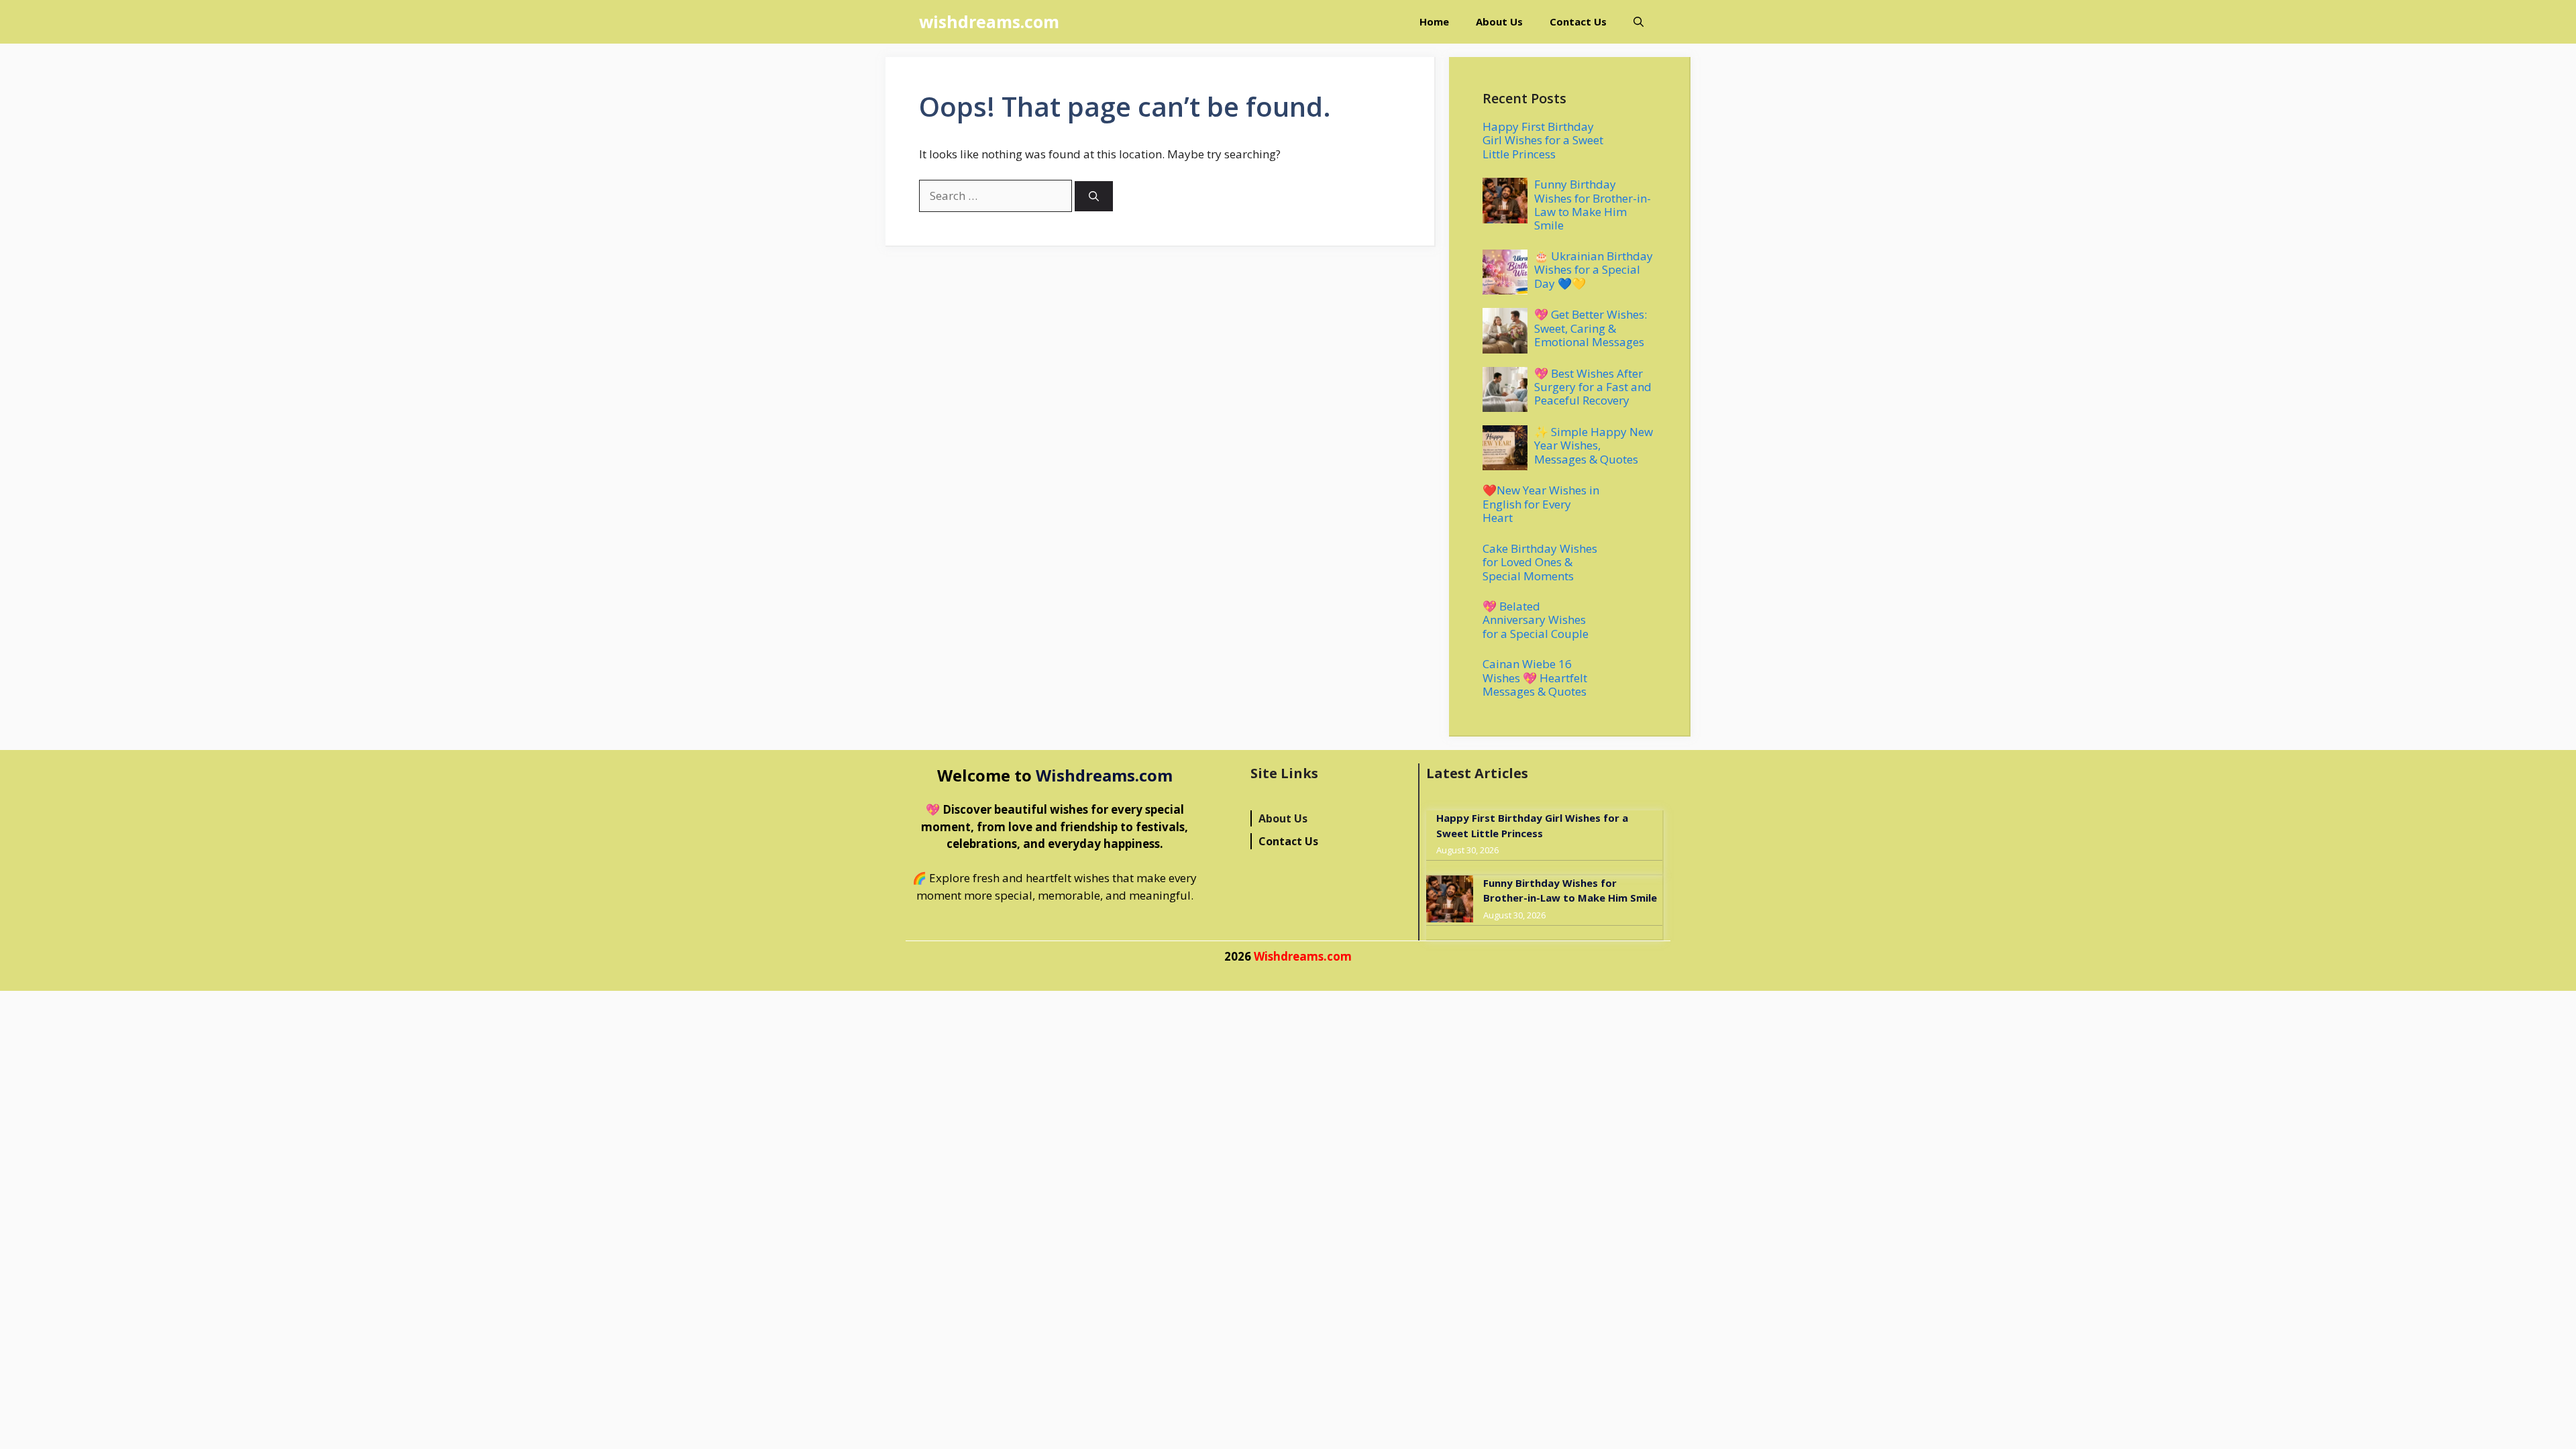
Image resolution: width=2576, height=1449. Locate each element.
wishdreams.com (989, 21)
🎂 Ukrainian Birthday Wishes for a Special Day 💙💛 (1594, 270)
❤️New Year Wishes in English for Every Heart (1541, 504)
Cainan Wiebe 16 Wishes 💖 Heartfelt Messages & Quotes (1535, 678)
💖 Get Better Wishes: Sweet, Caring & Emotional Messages (1591, 328)
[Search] (1094, 196)
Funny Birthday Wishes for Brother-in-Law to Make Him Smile (1593, 205)
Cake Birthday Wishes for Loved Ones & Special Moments (1540, 562)
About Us (1499, 21)
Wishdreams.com (1104, 775)
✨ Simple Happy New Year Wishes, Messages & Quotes (1594, 445)
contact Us (1288, 841)
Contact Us (1578, 21)
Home (1434, 21)
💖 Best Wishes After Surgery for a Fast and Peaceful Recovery (1593, 387)
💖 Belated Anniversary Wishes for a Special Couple (1536, 620)
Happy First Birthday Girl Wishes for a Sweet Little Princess (1543, 140)
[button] (1639, 22)
